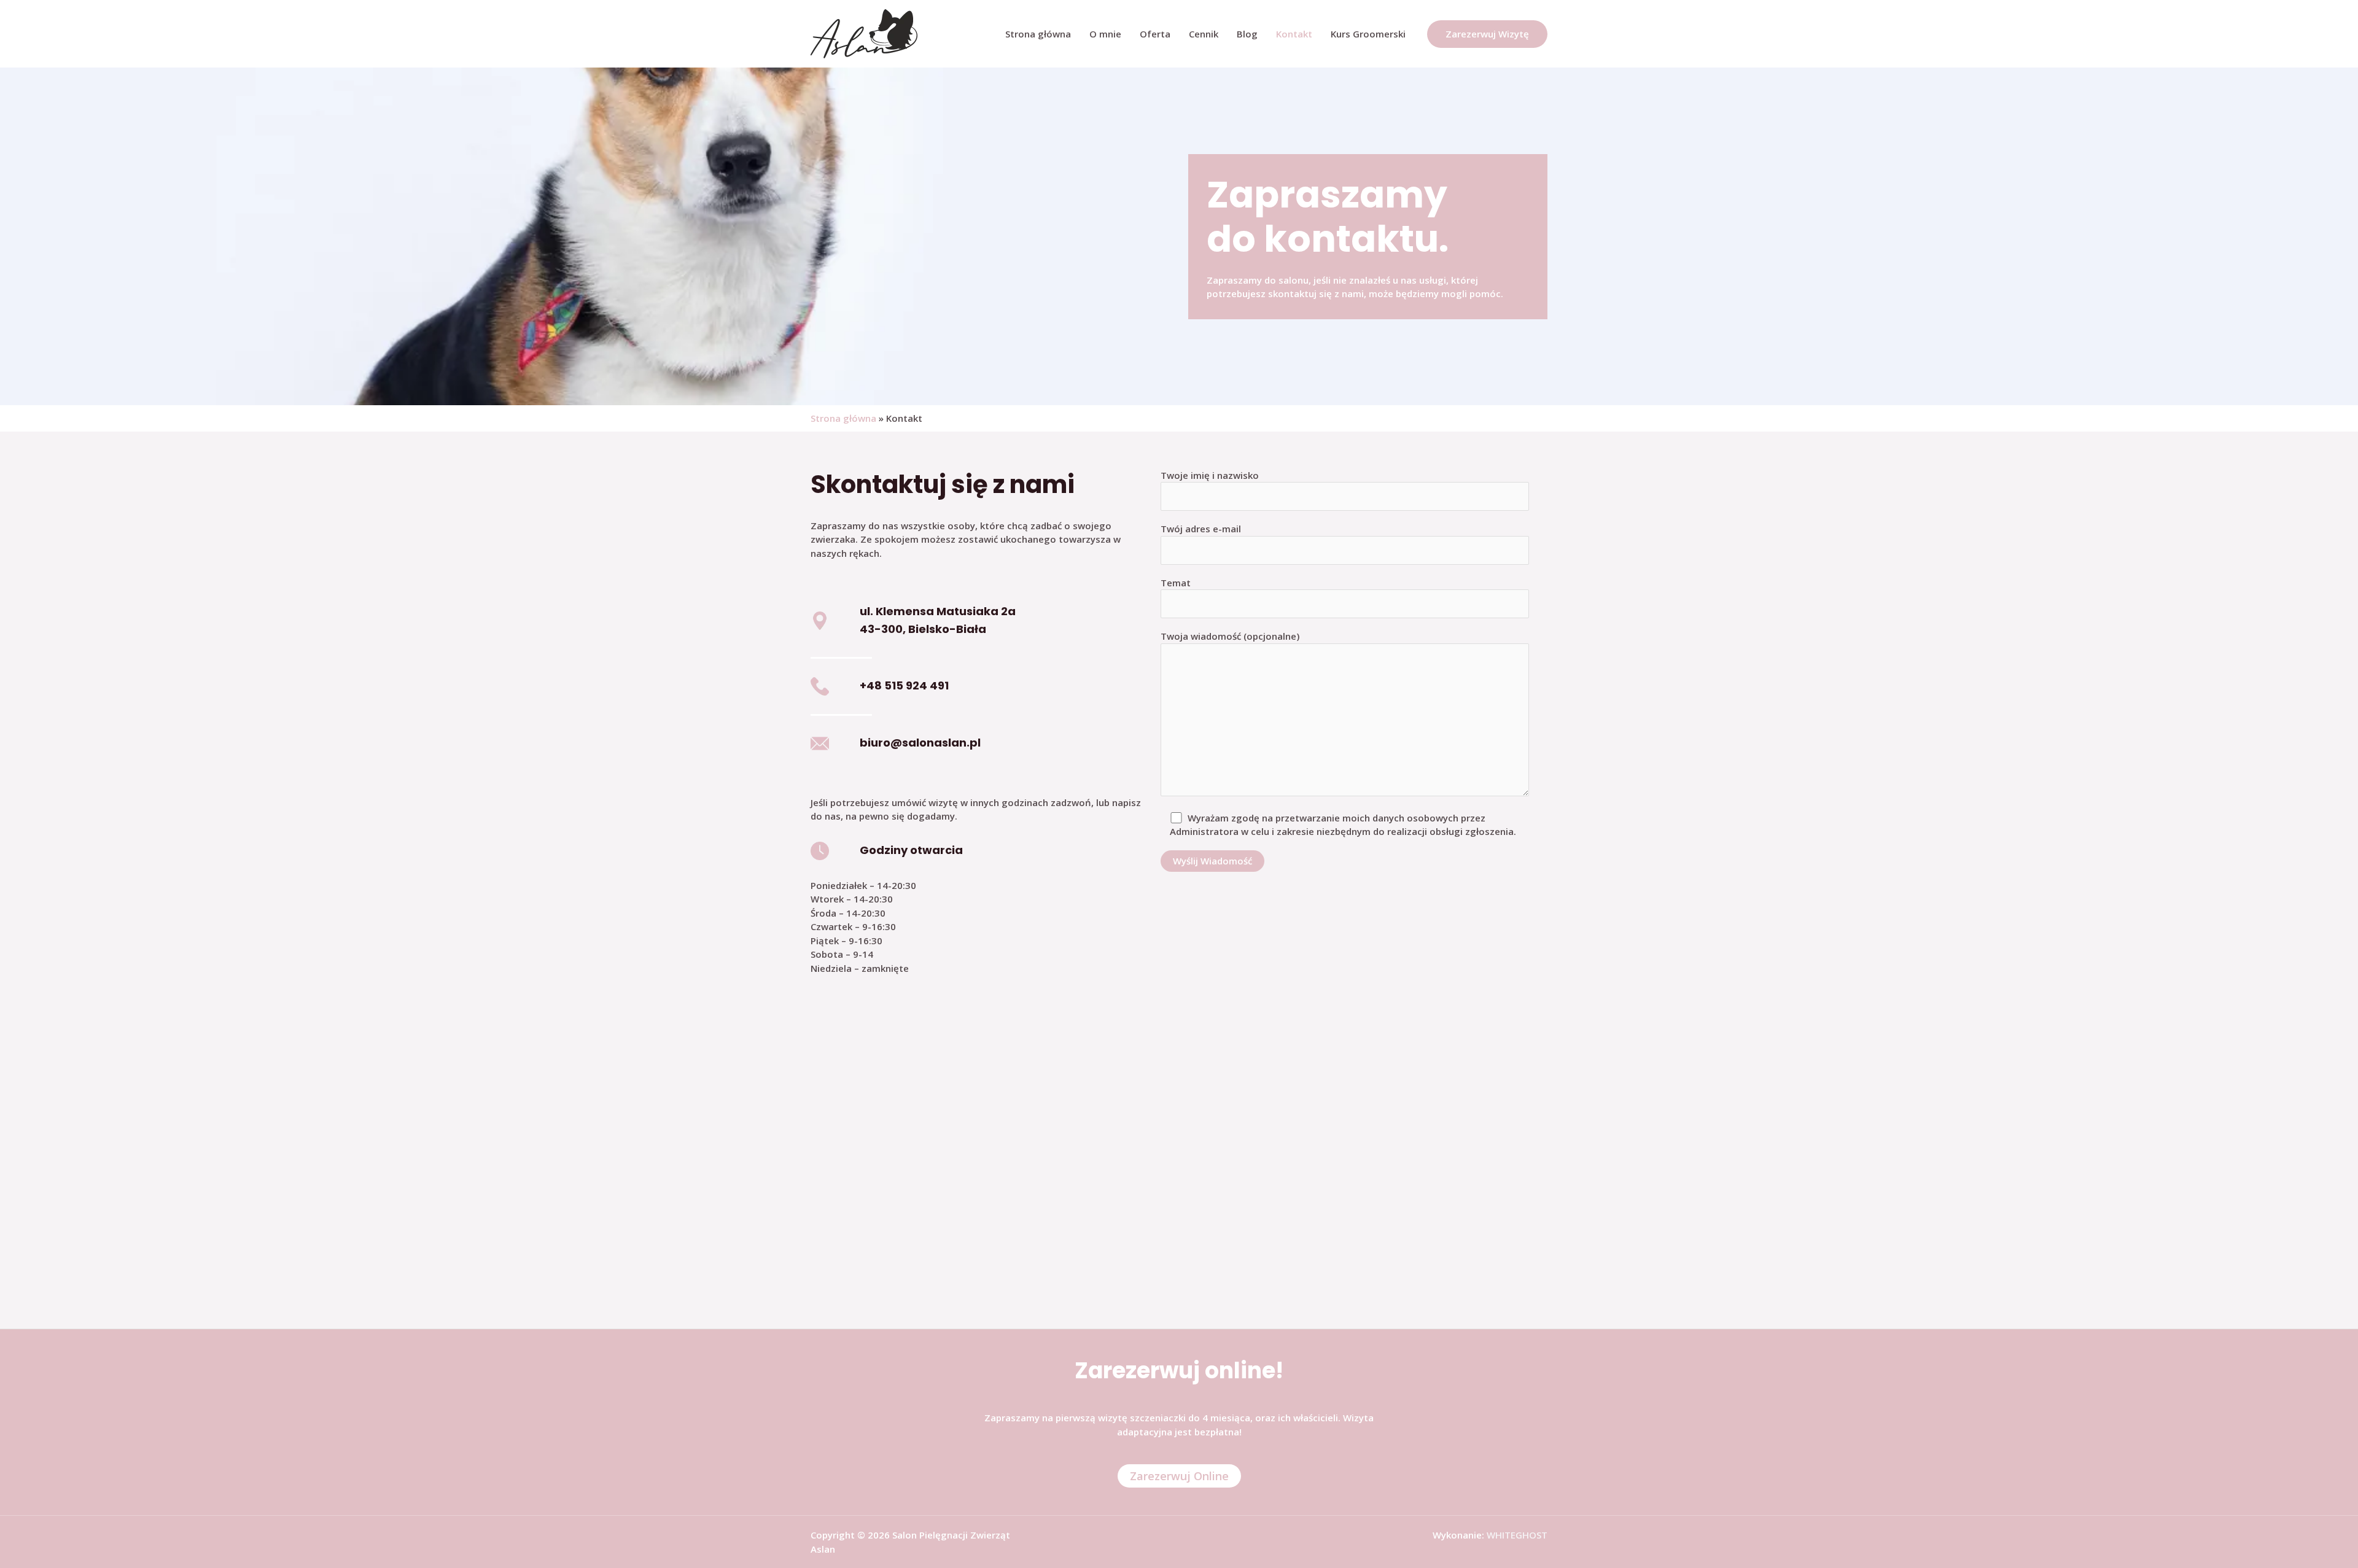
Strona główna (1038, 34)
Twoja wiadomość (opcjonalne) (1230, 636)
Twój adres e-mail (1201, 529)
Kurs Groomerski (1368, 34)
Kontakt (1294, 34)
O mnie (1105, 34)
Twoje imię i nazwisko (1210, 475)
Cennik (1204, 34)
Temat (1176, 583)
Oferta (1155, 34)
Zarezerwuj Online (1179, 1476)
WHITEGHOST (1517, 1535)
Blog (1247, 34)
